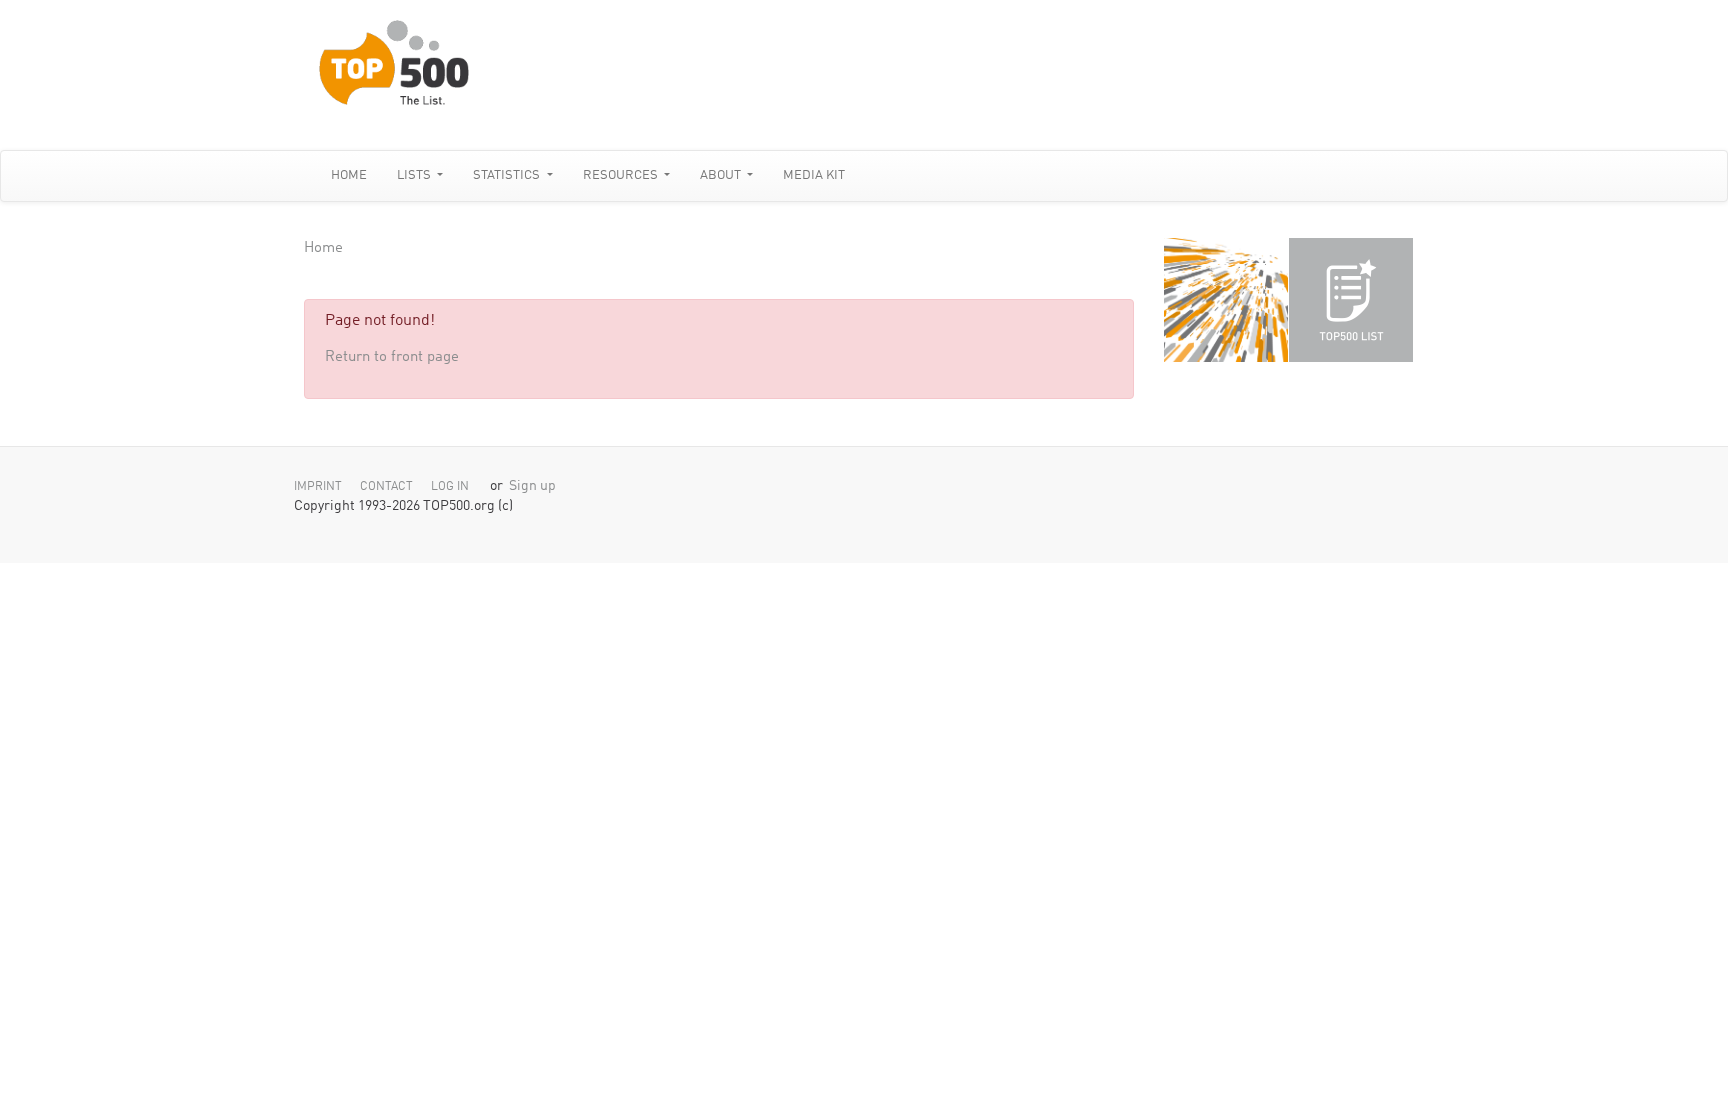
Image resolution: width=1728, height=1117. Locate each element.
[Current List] (1351, 300)
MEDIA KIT (814, 175)
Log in (450, 487)
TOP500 (1226, 300)
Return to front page (392, 357)
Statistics (508, 175)
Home (349, 175)
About (722, 175)
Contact (386, 487)
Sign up (532, 486)
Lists (415, 175)
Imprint (318, 487)
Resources (622, 175)
